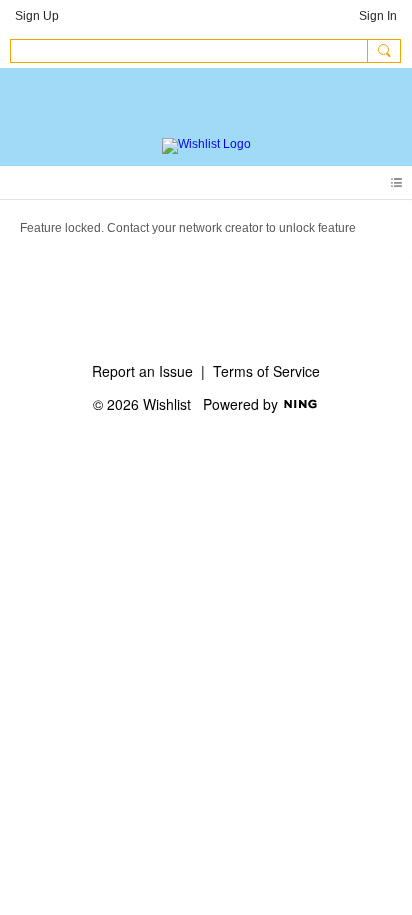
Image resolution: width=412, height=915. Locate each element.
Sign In (378, 16)
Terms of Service (266, 371)
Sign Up (37, 16)
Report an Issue (142, 371)
